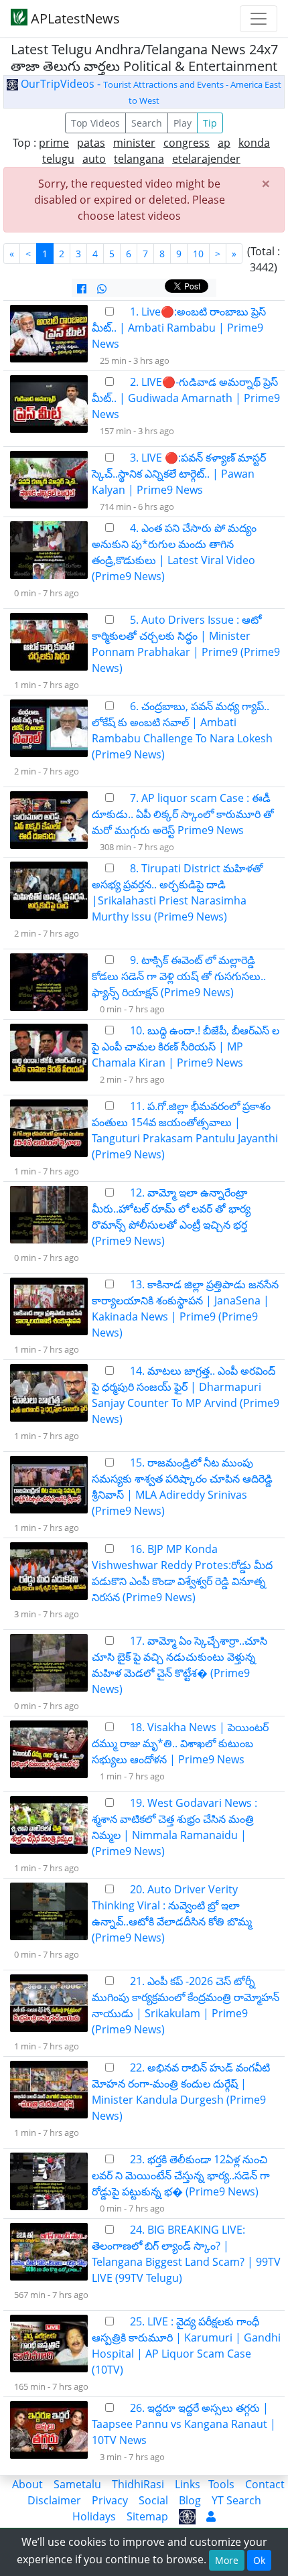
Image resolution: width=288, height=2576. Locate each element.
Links (188, 2484)
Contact (265, 2484)
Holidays (94, 2516)
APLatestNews (74, 18)
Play (183, 123)
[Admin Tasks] (211, 2516)
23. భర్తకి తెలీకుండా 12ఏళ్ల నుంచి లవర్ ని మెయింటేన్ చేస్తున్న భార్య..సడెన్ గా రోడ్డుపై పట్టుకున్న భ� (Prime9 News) (181, 2175)
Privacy (110, 2500)
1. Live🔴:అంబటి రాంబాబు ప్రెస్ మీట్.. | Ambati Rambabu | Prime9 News (179, 328)
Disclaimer (54, 2500)
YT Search (236, 2500)
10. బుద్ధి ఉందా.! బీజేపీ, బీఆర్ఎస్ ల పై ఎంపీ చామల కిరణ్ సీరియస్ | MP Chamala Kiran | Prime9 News (186, 1046)
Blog (190, 2500)
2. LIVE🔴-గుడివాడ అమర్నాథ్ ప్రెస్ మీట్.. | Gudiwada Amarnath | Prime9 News (186, 398)
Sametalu (77, 2484)
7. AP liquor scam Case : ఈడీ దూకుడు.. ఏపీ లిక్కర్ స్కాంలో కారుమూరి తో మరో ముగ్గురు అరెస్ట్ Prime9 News (183, 814)
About (27, 2484)
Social (153, 2500)
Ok (259, 2560)
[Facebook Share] (82, 289)
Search (147, 123)
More (227, 2560)
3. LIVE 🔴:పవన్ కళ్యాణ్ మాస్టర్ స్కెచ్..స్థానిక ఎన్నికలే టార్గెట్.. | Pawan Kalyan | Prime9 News (179, 474)
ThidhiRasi (138, 2484)
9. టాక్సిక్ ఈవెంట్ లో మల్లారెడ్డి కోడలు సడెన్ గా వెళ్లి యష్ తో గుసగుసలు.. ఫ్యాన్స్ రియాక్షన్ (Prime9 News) (179, 976)
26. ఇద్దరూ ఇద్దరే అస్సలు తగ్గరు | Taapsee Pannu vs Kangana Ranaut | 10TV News (184, 2424)
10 (198, 254)
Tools (221, 2484)
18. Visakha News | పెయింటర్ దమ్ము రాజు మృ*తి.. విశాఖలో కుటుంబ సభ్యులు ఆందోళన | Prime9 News (180, 1743)
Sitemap (147, 2516)
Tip (210, 123)
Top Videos (95, 123)
